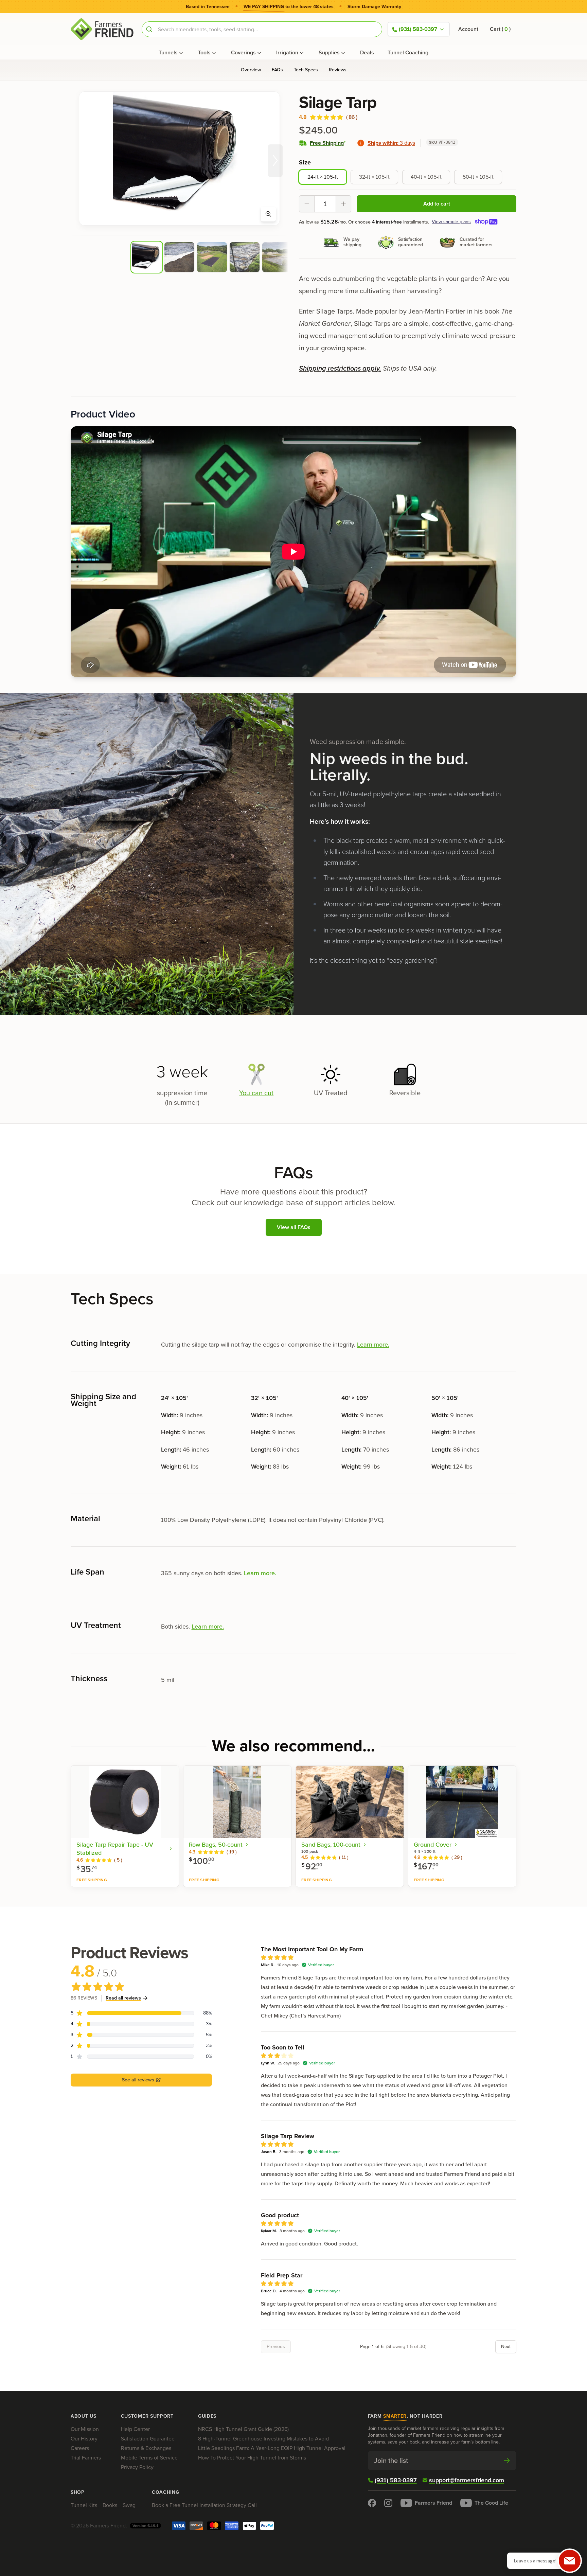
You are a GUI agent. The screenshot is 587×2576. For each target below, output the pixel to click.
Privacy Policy (137, 2467)
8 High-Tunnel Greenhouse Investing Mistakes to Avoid (263, 2439)
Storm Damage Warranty (374, 7)
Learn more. (373, 1345)
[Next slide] (275, 161)
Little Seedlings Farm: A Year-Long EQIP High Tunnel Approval (272, 2448)
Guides (207, 2416)
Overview (251, 70)
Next (506, 2347)
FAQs (277, 70)
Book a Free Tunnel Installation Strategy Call (204, 2505)
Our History (84, 2439)
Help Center (135, 2429)
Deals (367, 52)
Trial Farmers (86, 2458)
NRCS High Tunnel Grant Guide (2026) (243, 2429)
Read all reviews (123, 1998)
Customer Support (147, 2416)
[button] (500, 29)
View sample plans (451, 222)
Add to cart (437, 204)
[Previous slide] (84, 161)
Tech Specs (306, 70)
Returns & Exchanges (146, 2448)
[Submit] (150, 29)
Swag (129, 2505)
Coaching (166, 2492)
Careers (80, 2448)
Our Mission (85, 2429)
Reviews (338, 70)
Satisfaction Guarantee (148, 2439)
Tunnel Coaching (408, 52)
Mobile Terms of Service (149, 2458)
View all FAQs (294, 1227)
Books (110, 2505)
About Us (84, 2416)
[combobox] (262, 29)
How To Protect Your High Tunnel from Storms (252, 2458)
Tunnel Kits (84, 2505)
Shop (78, 2492)
